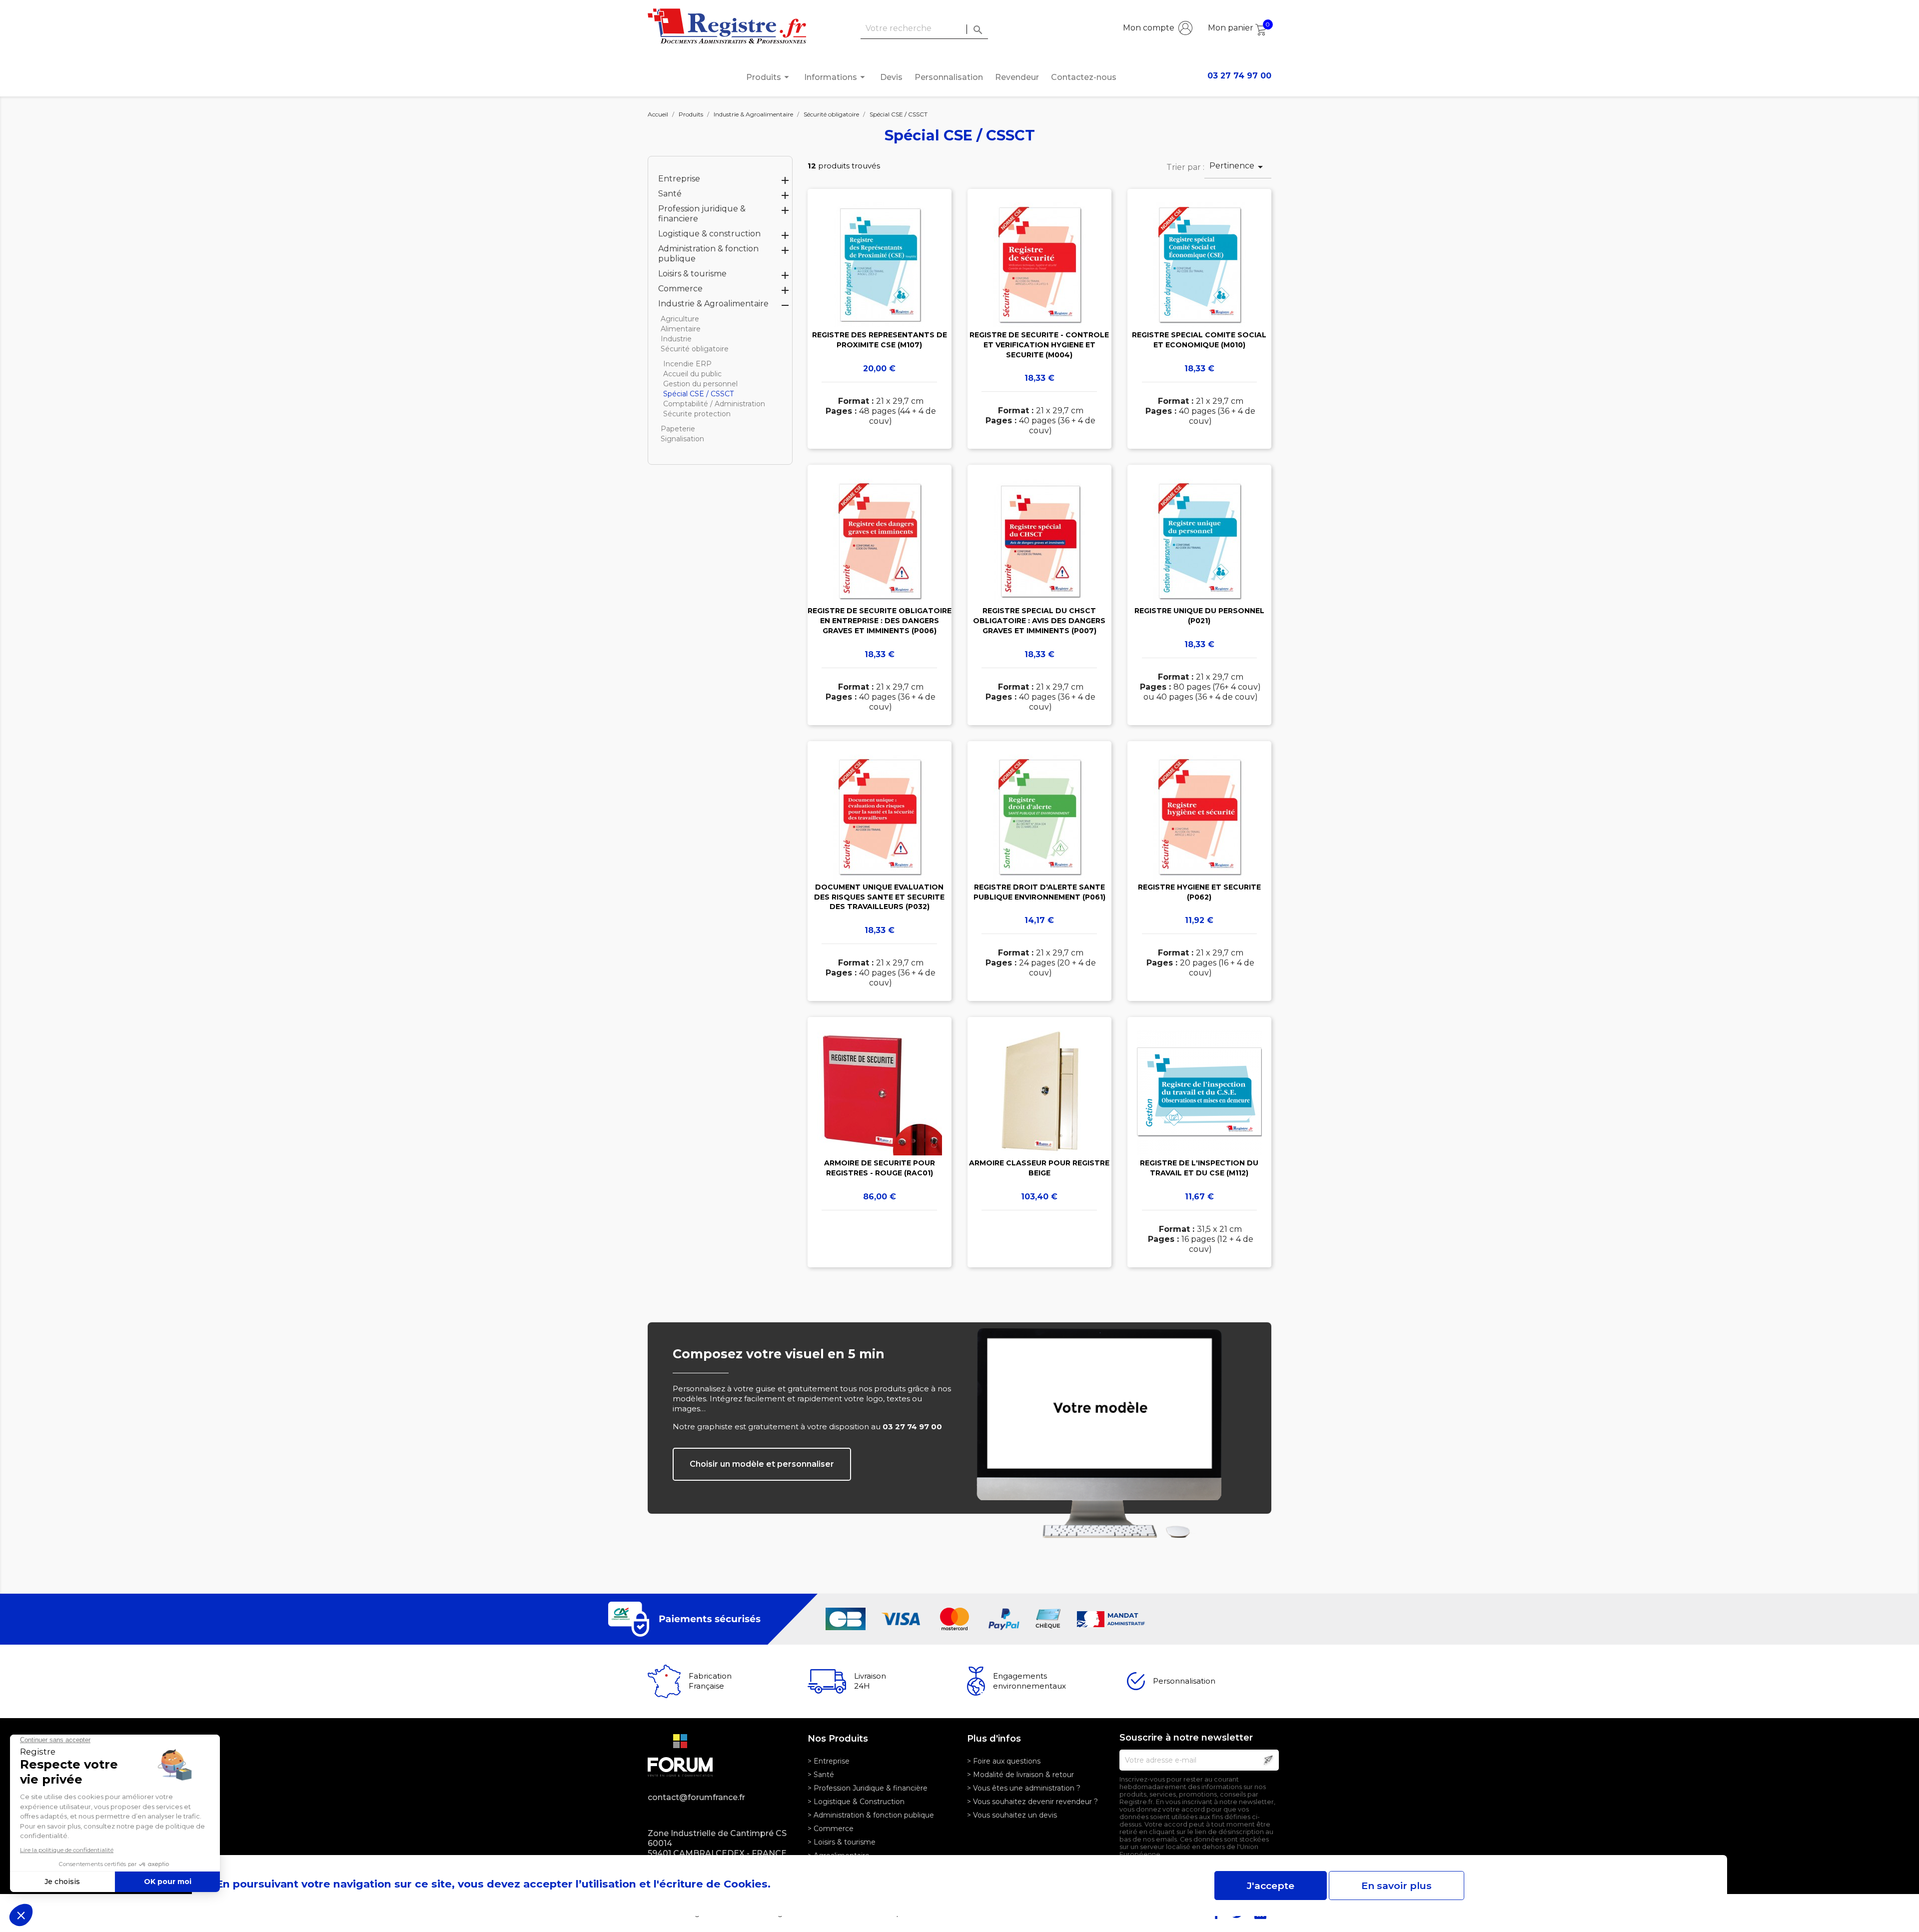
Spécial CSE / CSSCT (698, 394)
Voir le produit (879, 304)
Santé (670, 194)
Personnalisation (949, 77)
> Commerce (831, 1829)
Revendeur (1017, 77)
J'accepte (1271, 1886)
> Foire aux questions (1004, 1761)
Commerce (680, 289)
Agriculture (680, 319)
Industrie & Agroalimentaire (713, 304)
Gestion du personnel (700, 384)
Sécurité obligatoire (695, 349)
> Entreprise (829, 1761)
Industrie (676, 339)
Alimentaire (681, 329)
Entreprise (679, 179)
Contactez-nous (1084, 77)
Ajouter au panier (879, 333)
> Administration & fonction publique (871, 1815)
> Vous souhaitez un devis (1012, 1815)
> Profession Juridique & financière (868, 1788)
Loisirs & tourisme (692, 274)
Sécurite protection (697, 414)
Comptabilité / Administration (714, 404)
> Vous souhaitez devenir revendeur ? (1032, 1802)
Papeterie (678, 429)
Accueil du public (692, 374)
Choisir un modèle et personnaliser (762, 1464)
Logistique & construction (709, 234)
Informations (836, 77)
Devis (891, 77)
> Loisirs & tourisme (842, 1842)
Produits (769, 77)
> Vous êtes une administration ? (1024, 1788)
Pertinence (1238, 167)
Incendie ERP (687, 364)
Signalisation (682, 439)
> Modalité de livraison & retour (1020, 1775)
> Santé (821, 1775)
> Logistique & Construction (856, 1802)
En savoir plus (1397, 1886)
